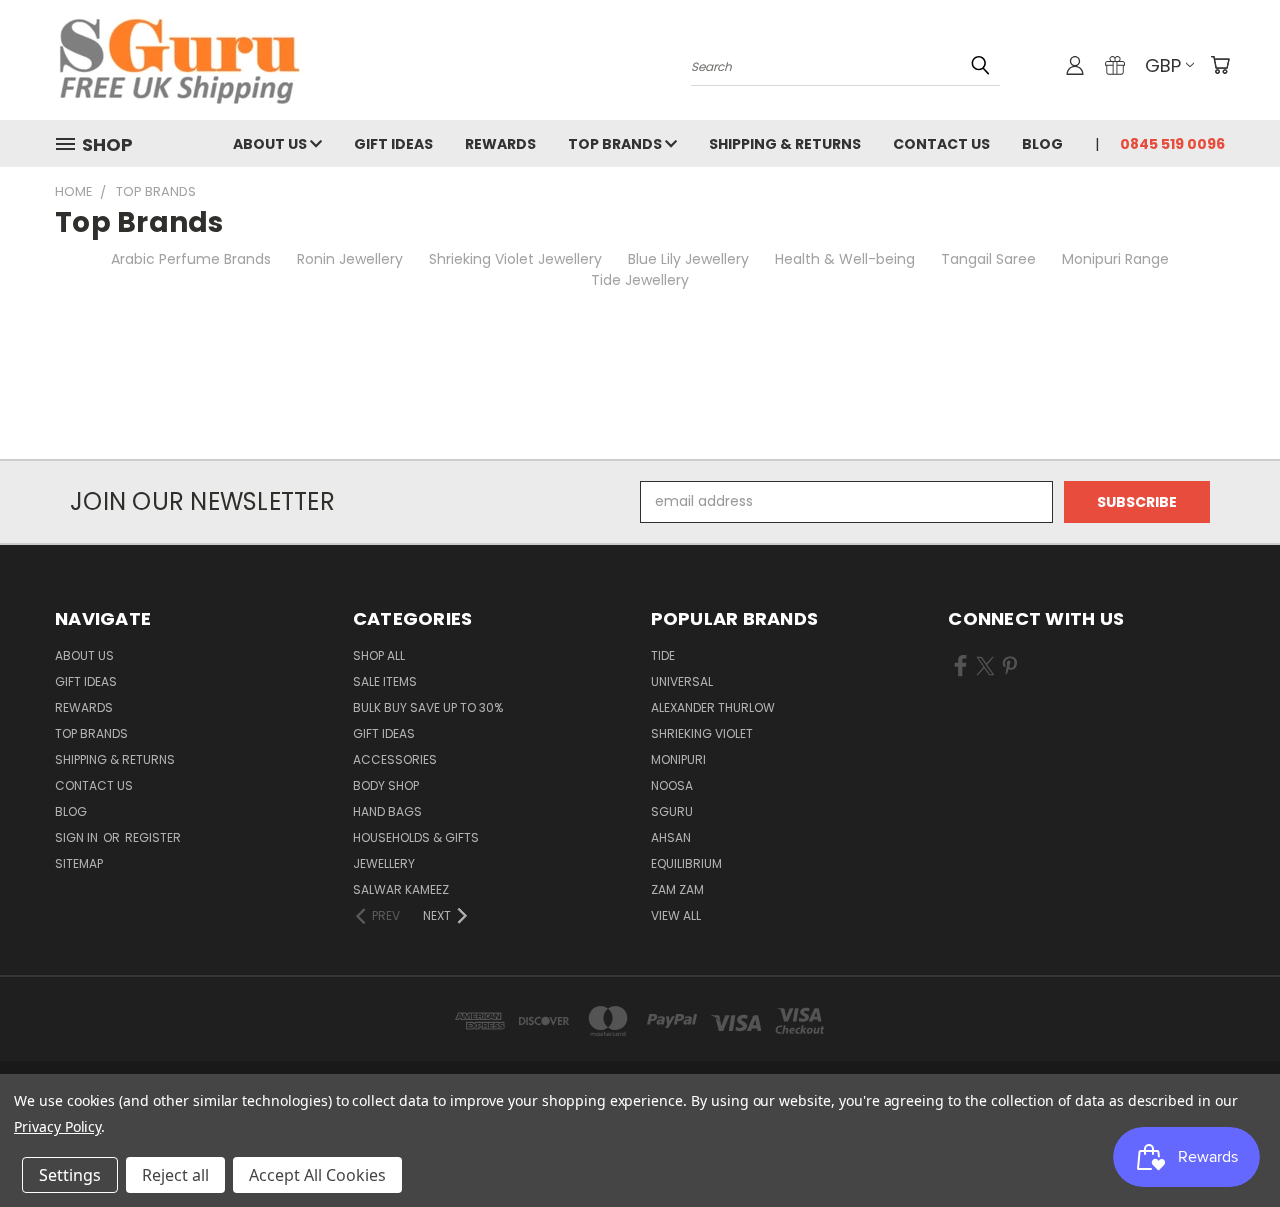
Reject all (175, 1175)
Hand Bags (387, 811)
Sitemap (79, 863)
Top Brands (616, 144)
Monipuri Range (1115, 259)
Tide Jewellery (640, 280)
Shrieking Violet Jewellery (515, 259)
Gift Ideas (393, 144)
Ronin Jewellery (350, 259)
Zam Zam (677, 889)
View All (676, 915)
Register (153, 837)
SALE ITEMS (385, 681)
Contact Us (941, 144)
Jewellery (384, 863)
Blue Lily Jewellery (688, 259)
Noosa (672, 785)
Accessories (395, 759)
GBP (1163, 65)
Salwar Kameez (401, 889)
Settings (70, 1175)
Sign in (78, 837)
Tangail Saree (988, 259)
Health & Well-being (845, 259)
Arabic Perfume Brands (191, 259)
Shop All (379, 655)
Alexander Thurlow (713, 707)
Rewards (500, 144)
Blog (1042, 144)
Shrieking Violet (702, 733)
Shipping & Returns (785, 144)
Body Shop (386, 785)
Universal (682, 681)
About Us (271, 144)
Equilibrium (686, 863)
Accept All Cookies (317, 1175)
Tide (663, 655)
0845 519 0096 (1172, 144)
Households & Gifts (416, 837)
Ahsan (671, 837)
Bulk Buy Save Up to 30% (428, 707)
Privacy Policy (57, 1126)
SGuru (672, 811)
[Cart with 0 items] (1220, 65)
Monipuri (678, 759)
